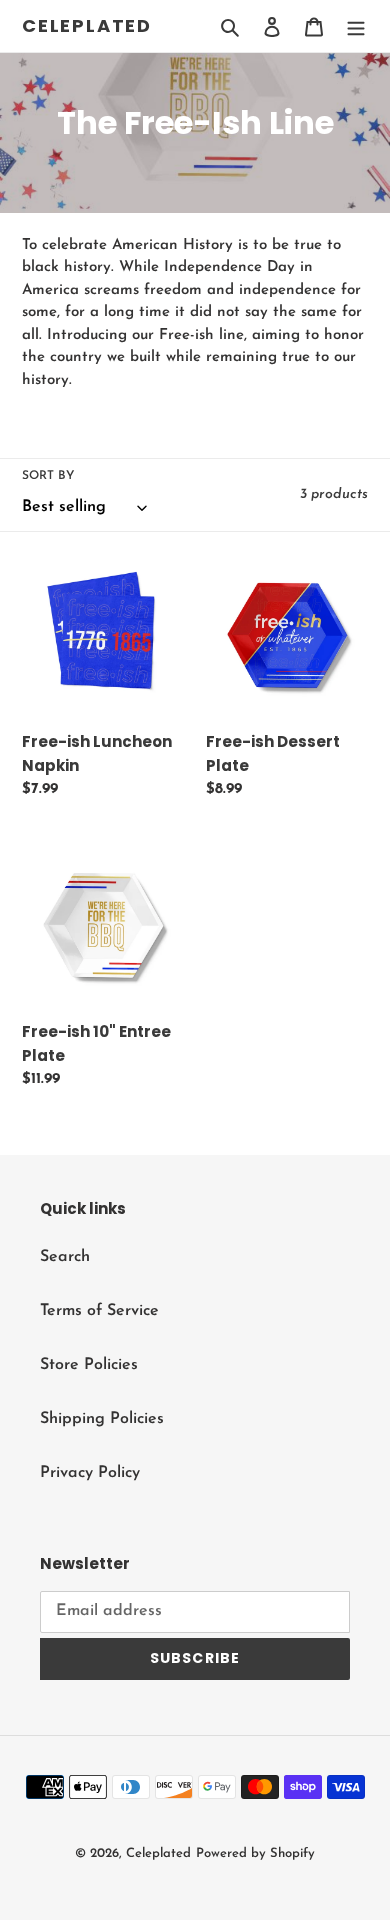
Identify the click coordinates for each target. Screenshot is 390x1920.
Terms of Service (99, 1311)
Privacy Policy (90, 1473)
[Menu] (356, 26)
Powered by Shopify (255, 1853)
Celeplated (87, 26)
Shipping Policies (102, 1419)
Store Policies (89, 1365)
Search (65, 1257)
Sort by (48, 476)
